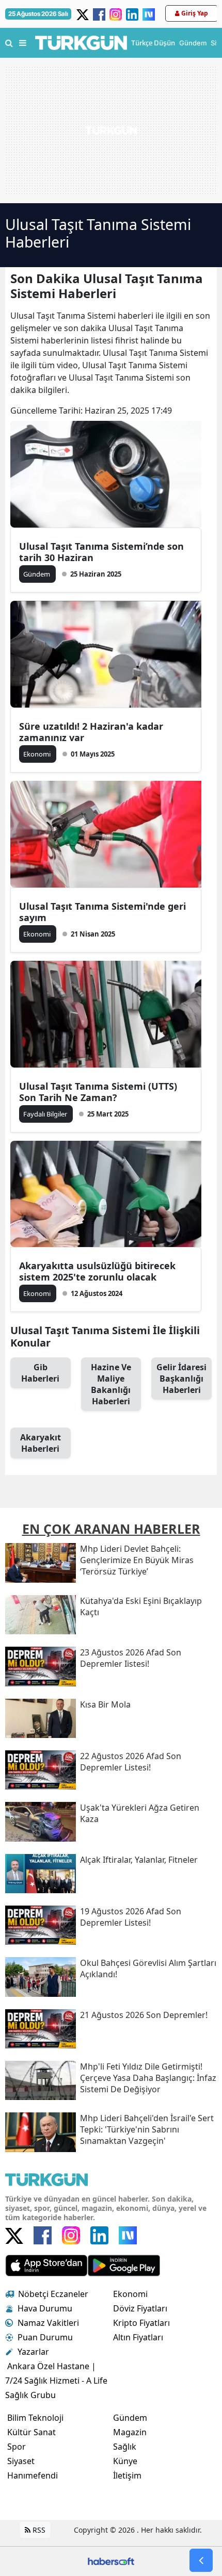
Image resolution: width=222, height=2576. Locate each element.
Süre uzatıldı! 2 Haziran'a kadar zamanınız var (91, 732)
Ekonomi (130, 2294)
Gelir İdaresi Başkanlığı (181, 1379)
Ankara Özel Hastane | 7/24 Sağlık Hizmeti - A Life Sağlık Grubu (56, 2381)
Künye (125, 2461)
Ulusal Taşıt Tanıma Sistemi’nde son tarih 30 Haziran (101, 552)
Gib (40, 1373)
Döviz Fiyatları (140, 2308)
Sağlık (125, 2447)
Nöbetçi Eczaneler (53, 2294)
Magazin (130, 2432)
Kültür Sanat (31, 2432)
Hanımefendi (33, 2475)
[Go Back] (201, 2560)
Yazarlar (33, 2352)
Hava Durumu (45, 2308)
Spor (17, 2447)
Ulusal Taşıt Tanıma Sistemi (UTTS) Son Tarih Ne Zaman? (98, 1092)
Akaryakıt (41, 1443)
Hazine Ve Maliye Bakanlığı (111, 1384)
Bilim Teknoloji (35, 2418)
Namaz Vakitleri (48, 2323)
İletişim (127, 2475)
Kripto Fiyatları (141, 2323)
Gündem (130, 2418)
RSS (38, 2530)
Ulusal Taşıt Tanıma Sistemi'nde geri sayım (102, 912)
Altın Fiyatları (138, 2337)
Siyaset (21, 2461)
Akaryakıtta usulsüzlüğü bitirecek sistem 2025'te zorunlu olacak (97, 1271)
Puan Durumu (45, 2337)
